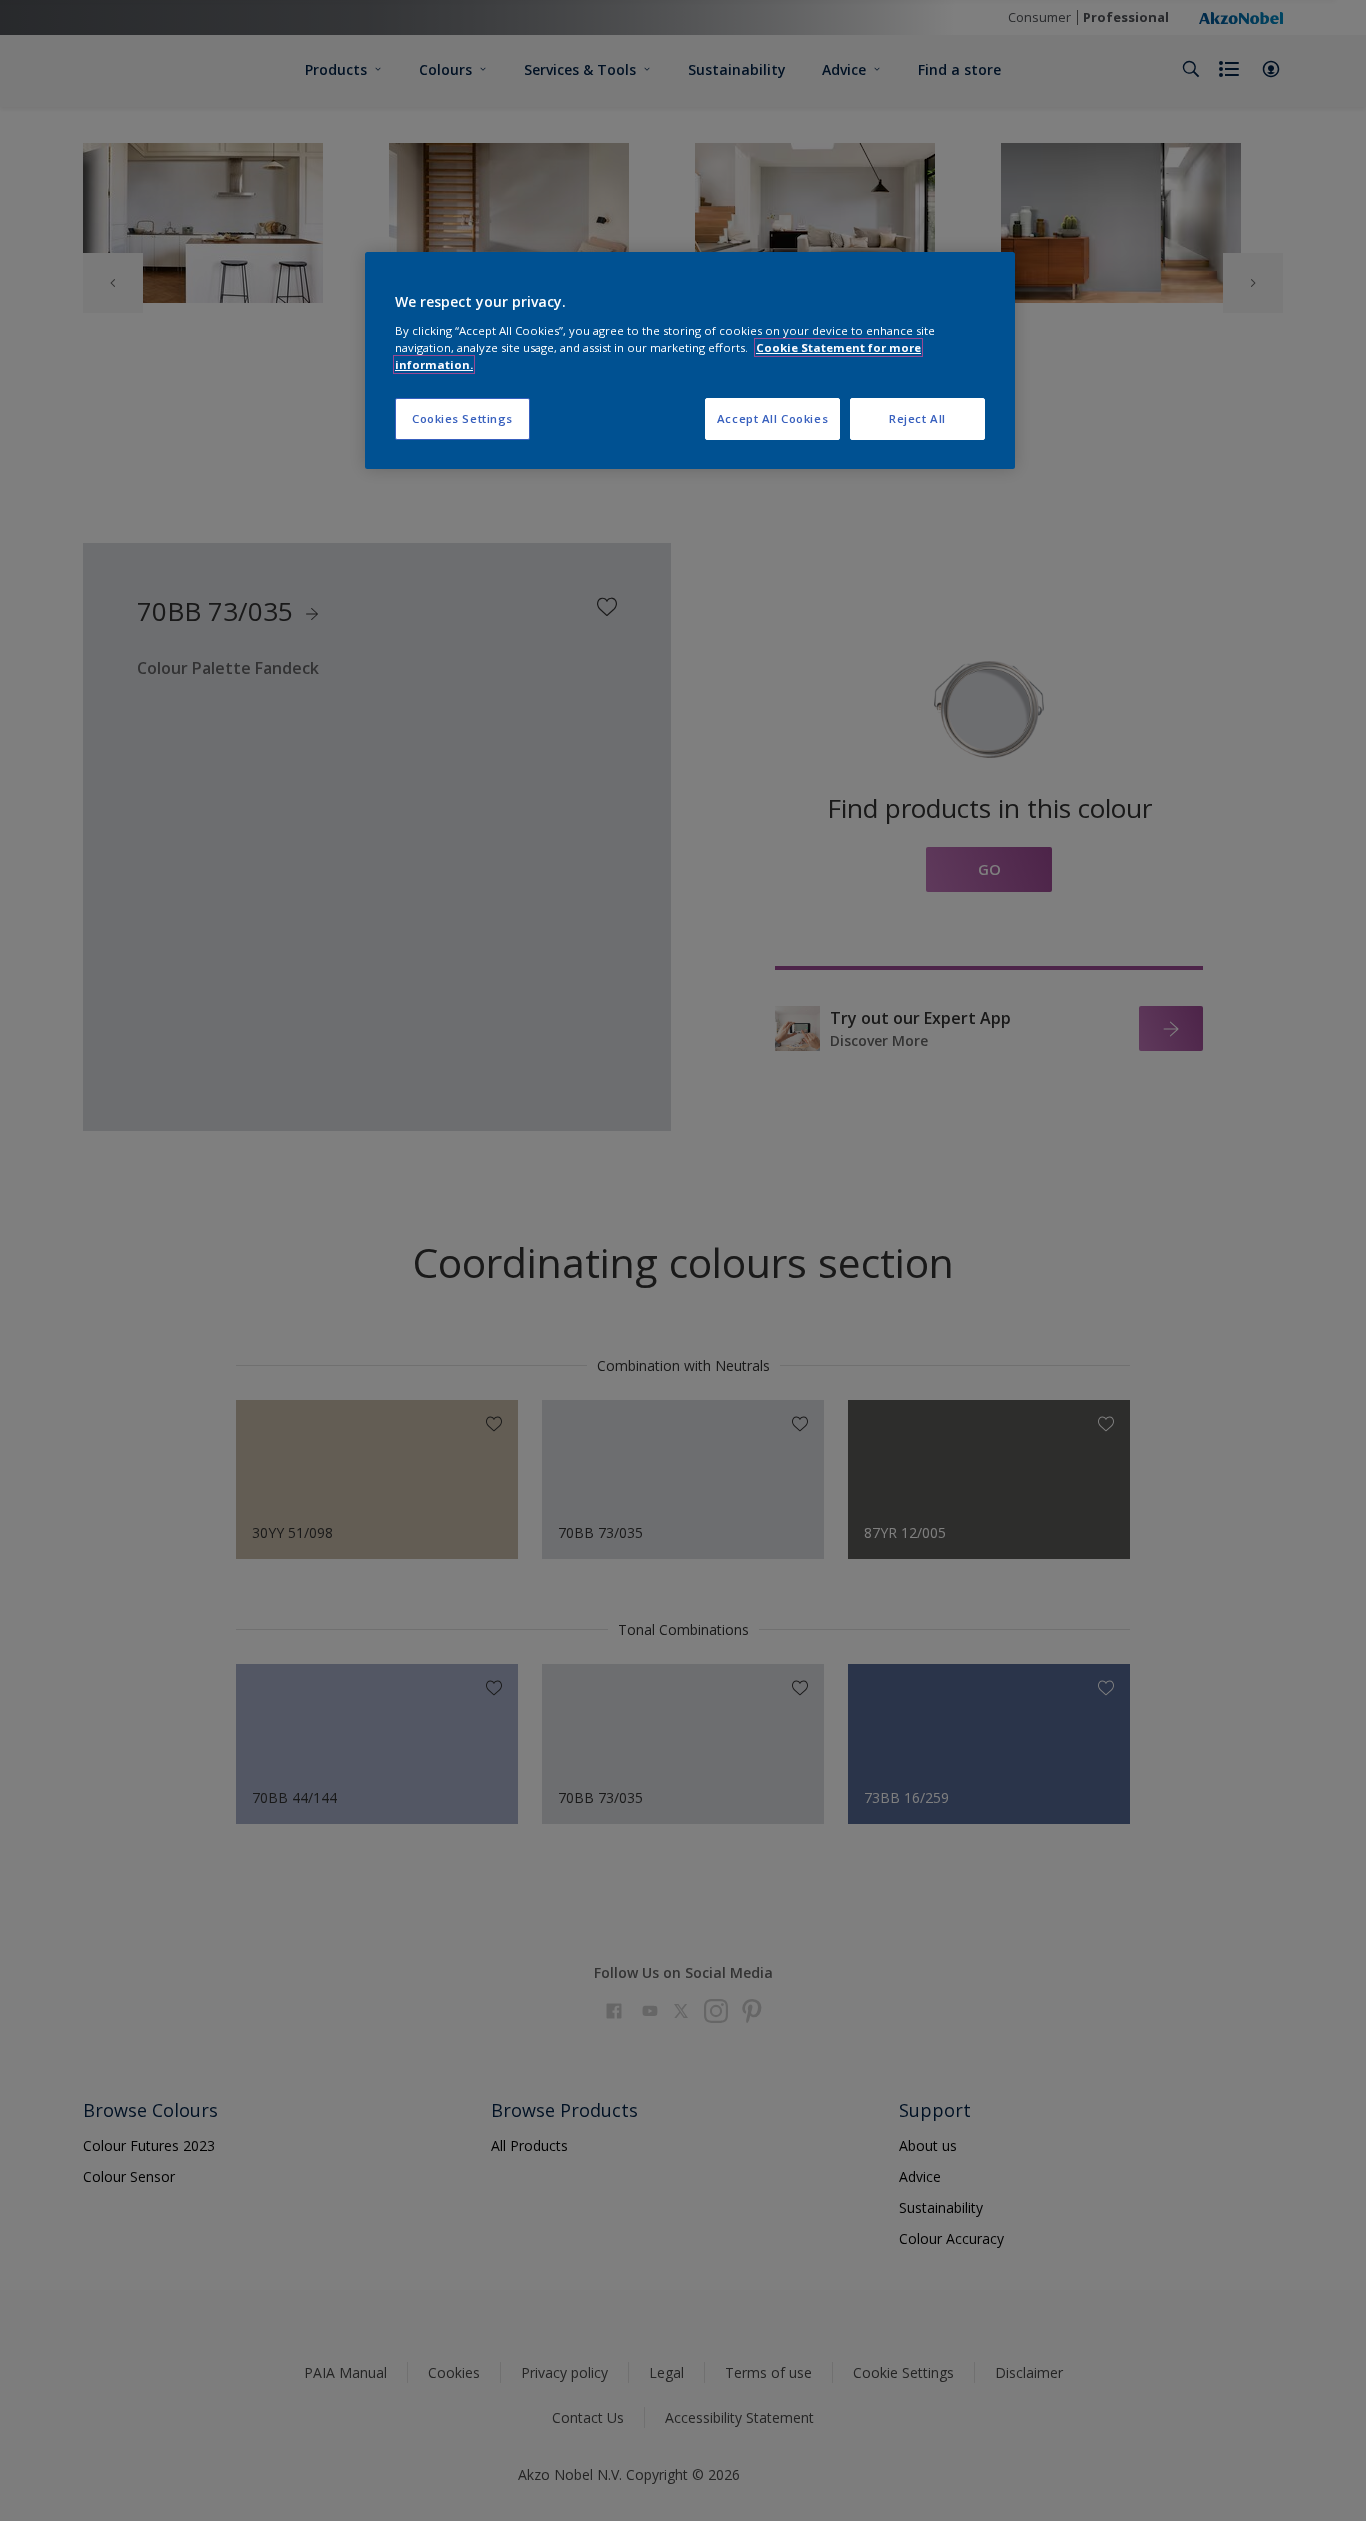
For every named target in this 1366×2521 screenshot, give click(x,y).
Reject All (917, 418)
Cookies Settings (462, 418)
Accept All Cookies (772, 418)
